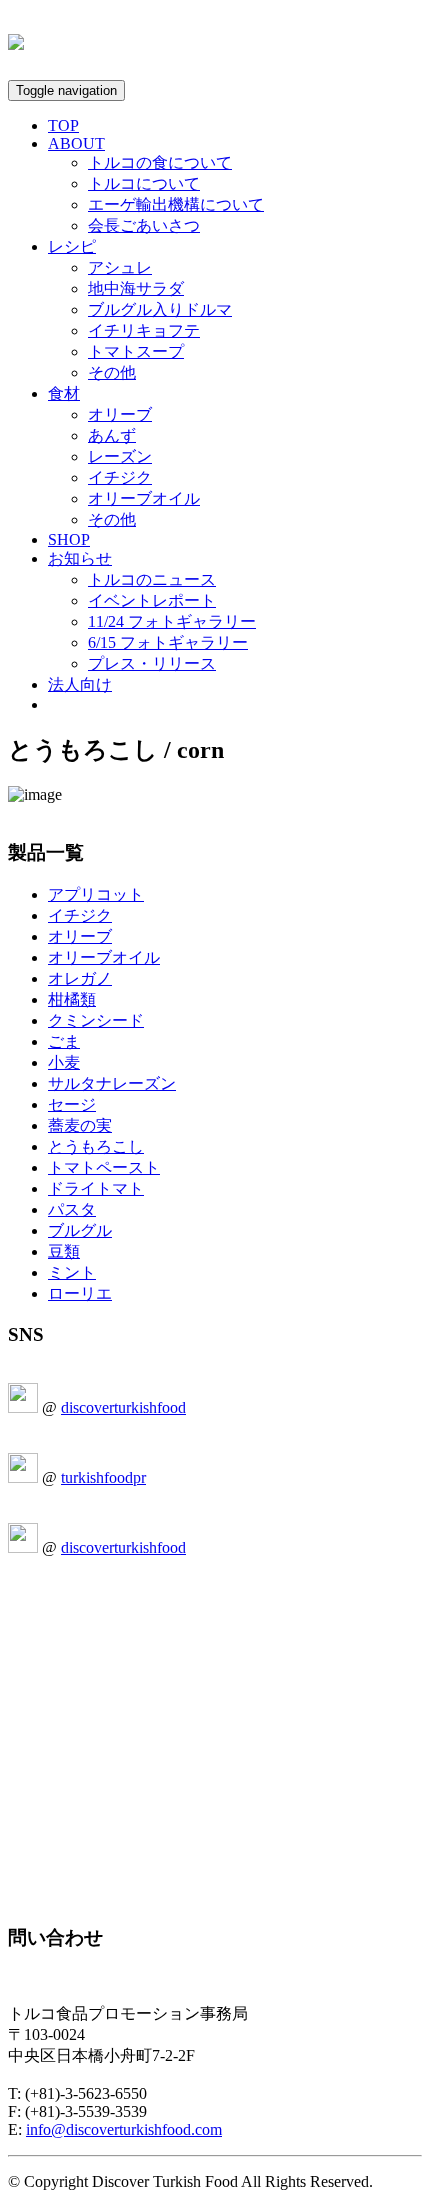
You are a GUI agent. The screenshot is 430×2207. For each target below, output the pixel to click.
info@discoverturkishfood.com (124, 2129)
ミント (72, 1272)
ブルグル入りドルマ (160, 309)
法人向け (80, 684)
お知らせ (80, 558)
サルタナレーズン (112, 1083)
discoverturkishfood (123, 1407)
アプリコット (96, 894)
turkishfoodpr (103, 1477)
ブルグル (80, 1230)
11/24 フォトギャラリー (172, 621)
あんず (112, 435)
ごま (64, 1041)
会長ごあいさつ (144, 225)
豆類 (64, 1251)
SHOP (69, 539)
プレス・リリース (152, 663)
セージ (72, 1104)
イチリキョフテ (144, 330)
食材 (64, 393)
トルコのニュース (152, 579)
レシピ (72, 246)
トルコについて (144, 183)
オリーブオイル (144, 498)
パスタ (72, 1209)
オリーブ (120, 414)
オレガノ (80, 978)
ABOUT (76, 143)
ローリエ (80, 1293)
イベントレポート (152, 600)
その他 (112, 372)
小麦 (64, 1062)
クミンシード (96, 1020)
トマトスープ (136, 351)
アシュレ (120, 267)
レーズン (120, 456)
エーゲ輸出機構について (176, 204)
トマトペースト (104, 1167)
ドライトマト (96, 1188)
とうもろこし (96, 1146)
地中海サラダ (136, 288)
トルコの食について (160, 162)
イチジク (120, 477)
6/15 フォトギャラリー (168, 642)
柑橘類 (72, 999)
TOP (63, 125)
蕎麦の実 (80, 1125)
